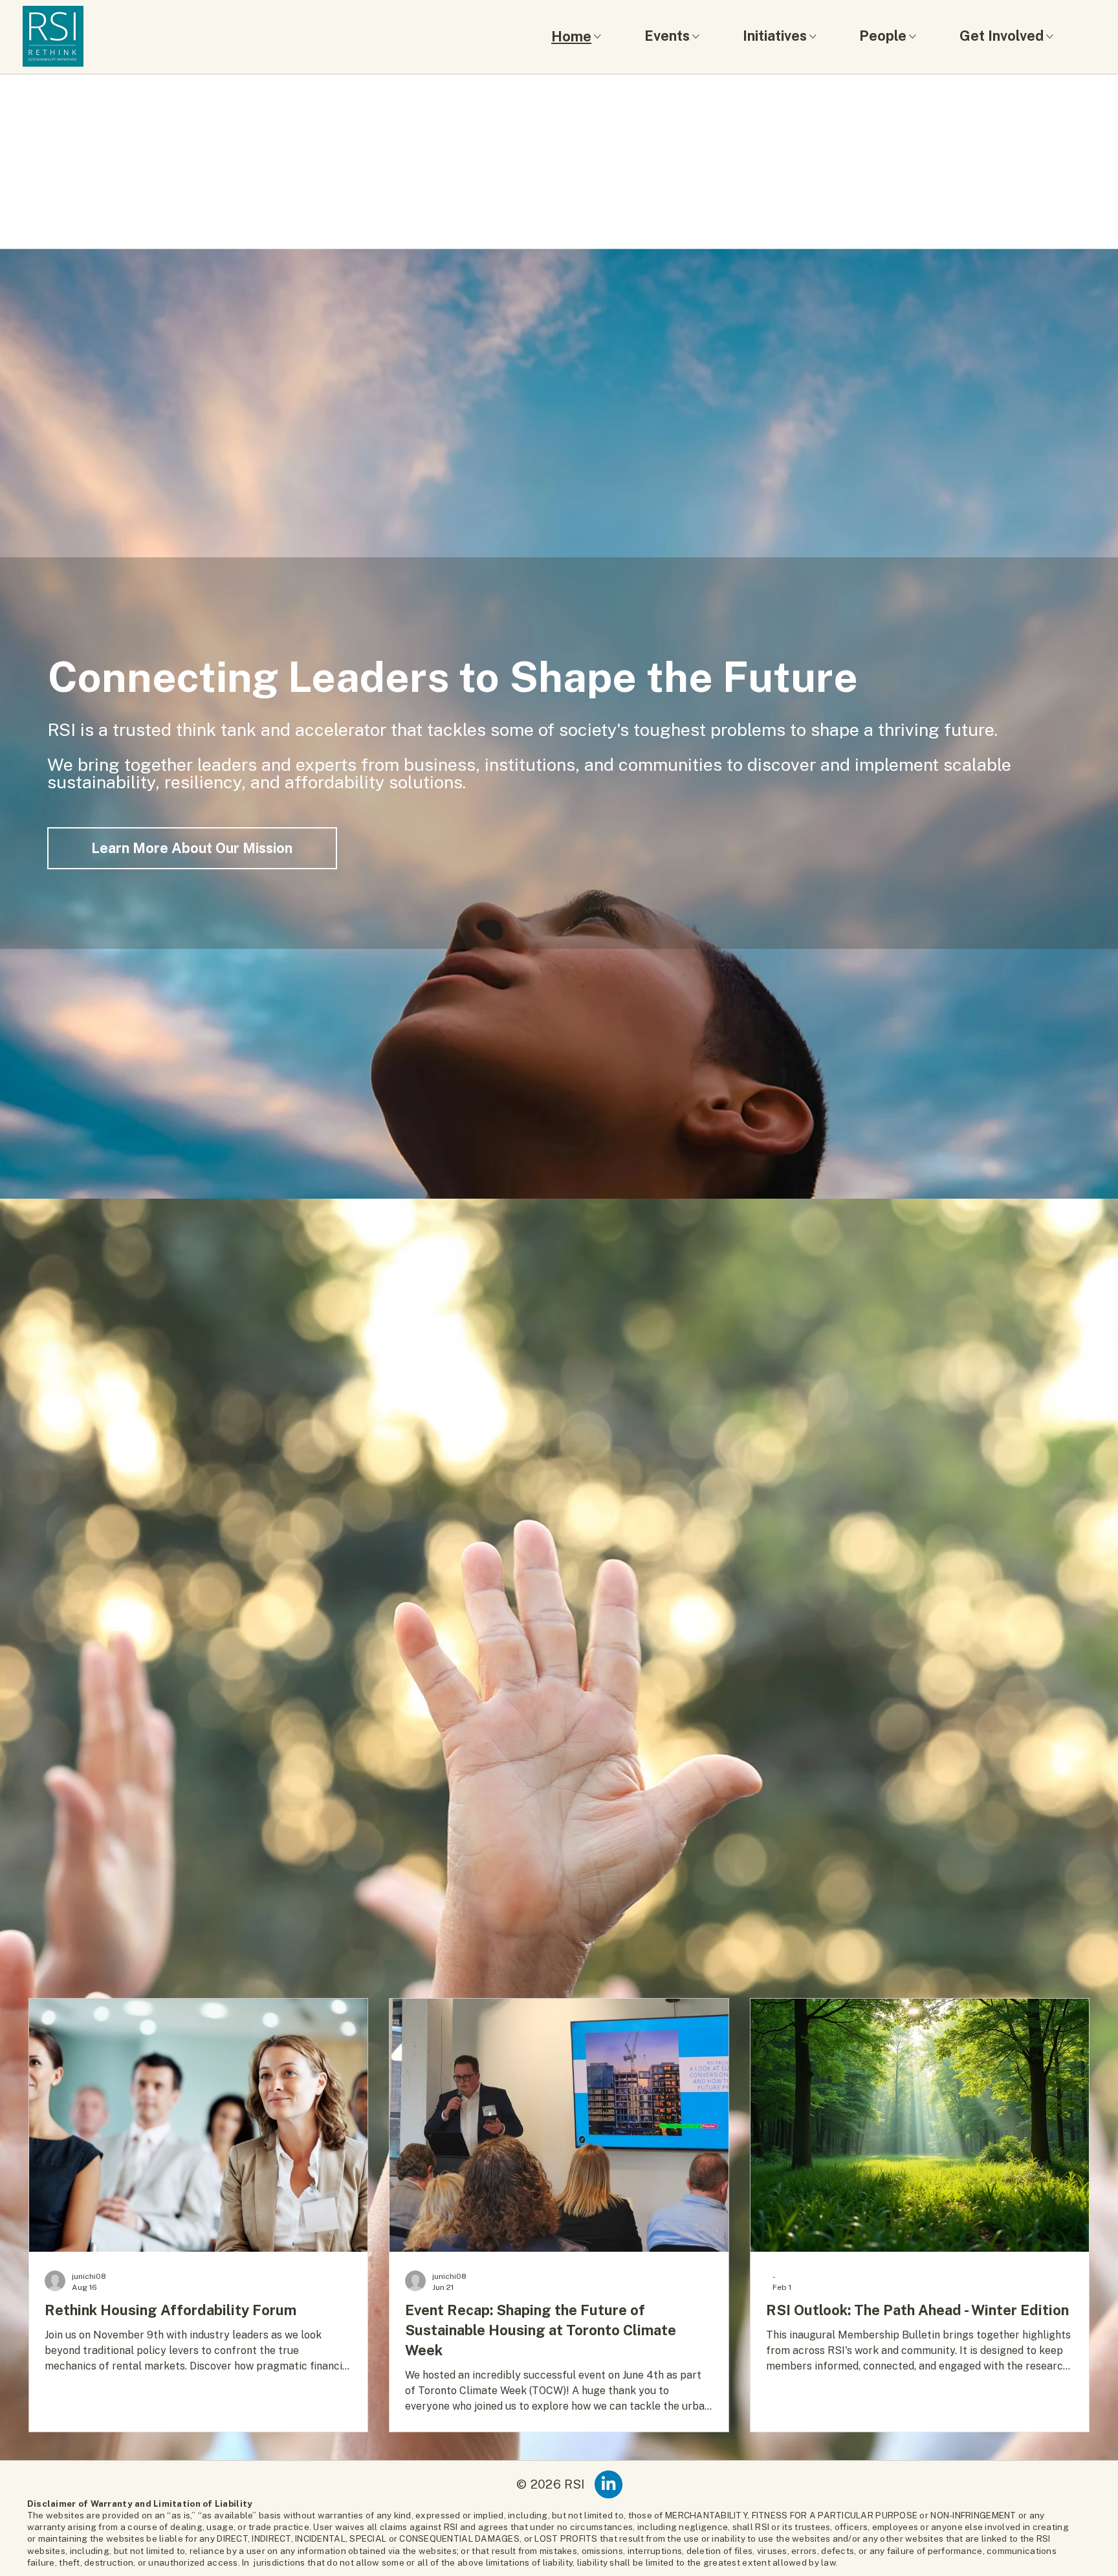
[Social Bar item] (608, 2484)
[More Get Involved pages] (1050, 37)
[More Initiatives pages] (813, 37)
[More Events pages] (696, 37)
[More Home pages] (597, 37)
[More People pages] (913, 37)
